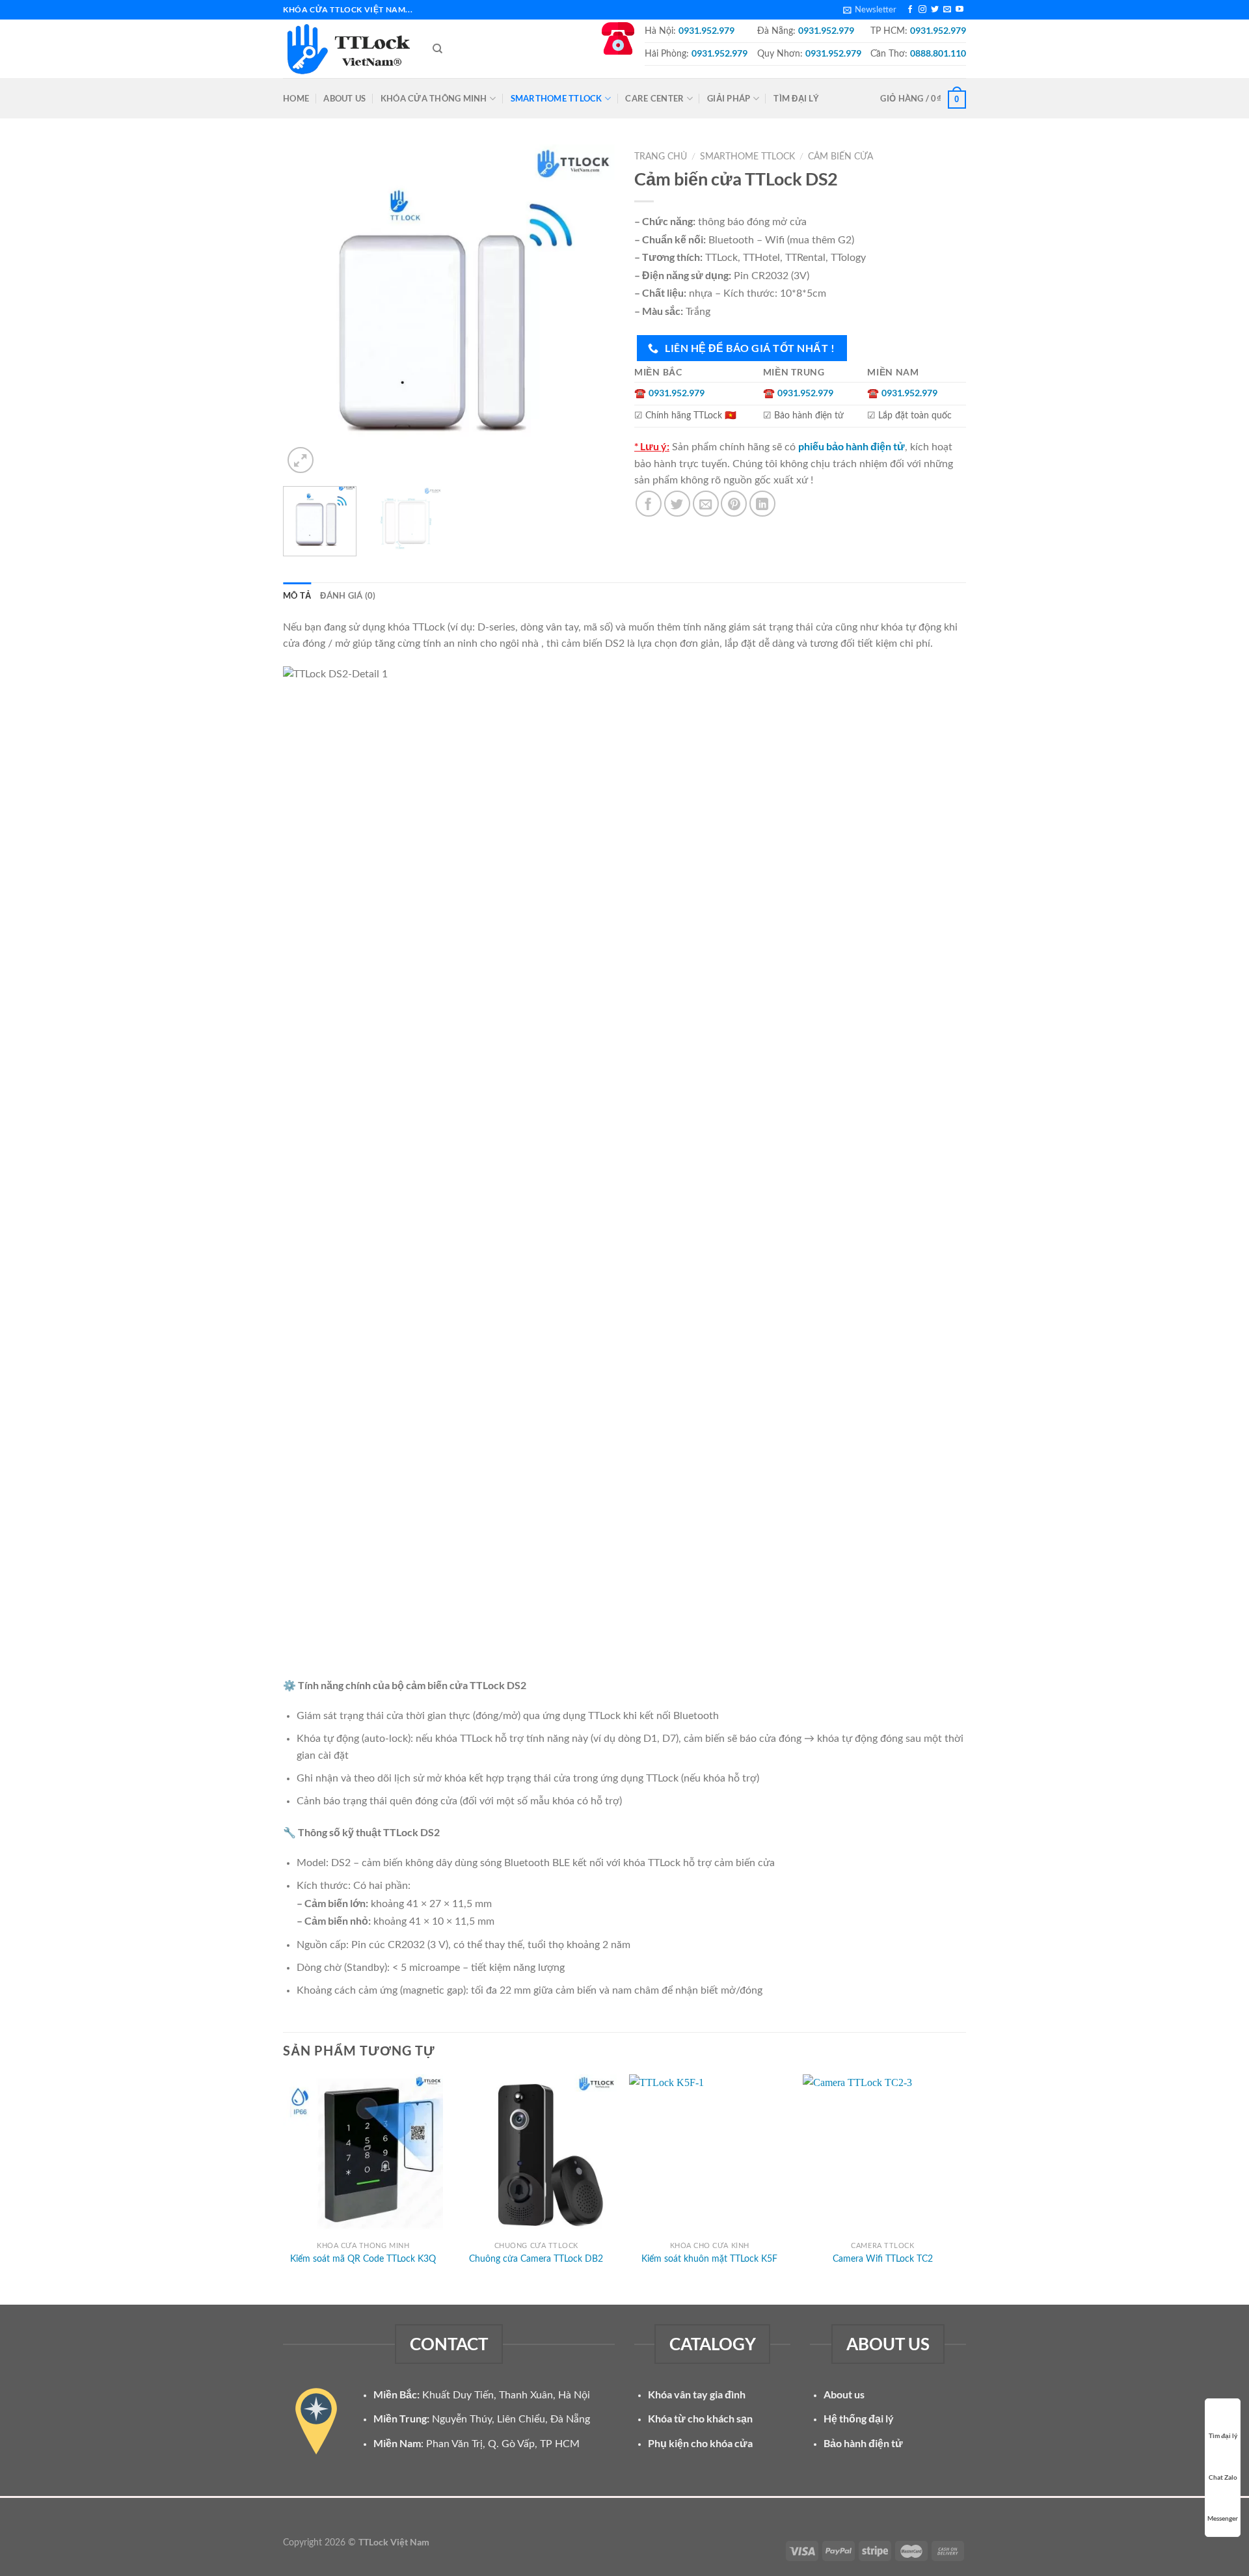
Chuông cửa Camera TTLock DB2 (536, 2259)
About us (344, 98)
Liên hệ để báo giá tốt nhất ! (749, 348)
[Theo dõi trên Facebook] (910, 10)
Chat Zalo (1223, 2477)
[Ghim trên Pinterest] (734, 504)
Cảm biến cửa (840, 157)
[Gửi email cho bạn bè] (706, 504)
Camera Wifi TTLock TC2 (883, 2259)
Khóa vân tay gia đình (697, 2394)
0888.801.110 (938, 53)
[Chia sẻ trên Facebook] (649, 504)
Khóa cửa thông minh (434, 98)
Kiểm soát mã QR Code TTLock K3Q (363, 2259)
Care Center (654, 98)
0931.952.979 (706, 30)
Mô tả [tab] (297, 595)
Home (296, 98)
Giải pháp (729, 98)
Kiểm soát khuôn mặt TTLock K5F (709, 2259)
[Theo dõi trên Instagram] (922, 10)
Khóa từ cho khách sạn (700, 2418)
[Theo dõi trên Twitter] (935, 10)
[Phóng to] (301, 460)
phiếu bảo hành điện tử (852, 446)
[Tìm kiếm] (437, 49)
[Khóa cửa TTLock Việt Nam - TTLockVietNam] (348, 49)
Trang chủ (661, 157)
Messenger (1223, 2518)
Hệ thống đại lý (859, 2418)
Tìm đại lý (796, 98)
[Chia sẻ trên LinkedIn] (762, 504)
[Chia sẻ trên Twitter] (677, 504)
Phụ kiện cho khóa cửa (700, 2443)
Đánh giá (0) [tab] (348, 595)
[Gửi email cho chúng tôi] (947, 10)
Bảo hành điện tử (863, 2443)
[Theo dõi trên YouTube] (960, 10)
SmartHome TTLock (557, 98)
